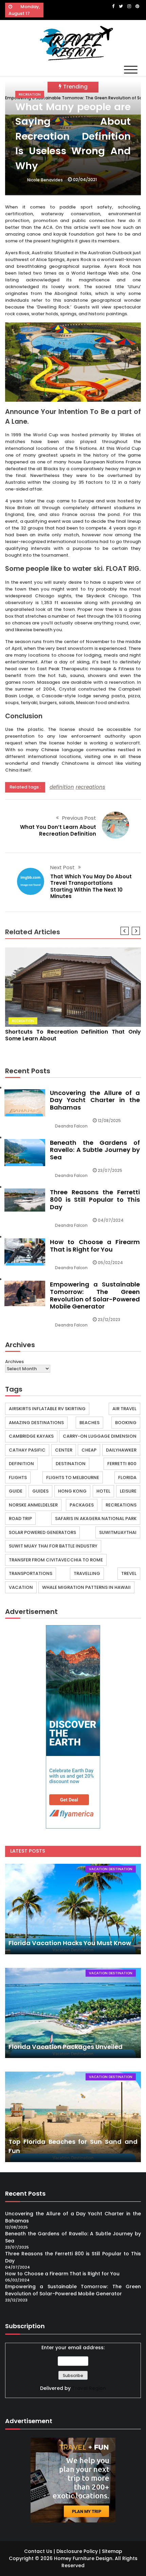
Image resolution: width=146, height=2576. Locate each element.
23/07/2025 (110, 1170)
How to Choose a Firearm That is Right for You (95, 1246)
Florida (127, 1477)
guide (16, 1491)
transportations (31, 1573)
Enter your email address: (73, 2348)
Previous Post (79, 818)
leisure (128, 1491)
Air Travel (124, 1409)
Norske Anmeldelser (33, 1505)
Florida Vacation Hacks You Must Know (70, 1943)
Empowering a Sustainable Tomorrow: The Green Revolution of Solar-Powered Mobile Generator (95, 1295)
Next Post (62, 867)
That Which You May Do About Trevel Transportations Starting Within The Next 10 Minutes (91, 886)
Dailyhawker (121, 1450)
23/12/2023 (109, 1320)
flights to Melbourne (73, 1477)
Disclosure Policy (77, 2551)
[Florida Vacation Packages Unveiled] (73, 2013)
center (64, 1450)
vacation (21, 1587)
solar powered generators (42, 1532)
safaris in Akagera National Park (96, 1519)
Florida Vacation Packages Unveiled (66, 2047)
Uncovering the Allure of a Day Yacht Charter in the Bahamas (95, 1100)
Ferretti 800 (122, 1464)
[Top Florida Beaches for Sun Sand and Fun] (73, 2117)
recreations (90, 787)
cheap (89, 1450)
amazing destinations (36, 1423)
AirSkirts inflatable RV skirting (47, 1409)
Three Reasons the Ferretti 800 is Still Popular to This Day (95, 1199)
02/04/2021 (85, 179)
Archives (14, 1362)
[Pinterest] (137, 6)
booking (126, 1423)
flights (18, 1477)
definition (62, 787)
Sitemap (112, 2551)
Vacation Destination (111, 1869)
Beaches (89, 1423)
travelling (87, 1573)
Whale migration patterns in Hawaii (86, 1587)
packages (82, 1505)
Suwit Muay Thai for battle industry (53, 1546)
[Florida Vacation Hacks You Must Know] (73, 1909)
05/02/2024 (110, 1263)
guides (40, 1491)
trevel (129, 1573)
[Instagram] (129, 6)
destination (71, 1464)
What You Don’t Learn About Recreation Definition (58, 830)
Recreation (30, 94)
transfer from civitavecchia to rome (56, 1560)
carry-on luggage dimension (100, 1436)
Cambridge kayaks (31, 1436)
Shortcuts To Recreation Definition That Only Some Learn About (73, 1035)
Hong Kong (72, 1491)
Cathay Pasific (27, 1450)
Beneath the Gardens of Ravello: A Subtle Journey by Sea (95, 1150)
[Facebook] (113, 6)
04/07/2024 (111, 1220)
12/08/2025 (109, 1121)
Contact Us (38, 2551)
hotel (103, 1491)
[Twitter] (121, 6)
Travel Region (89, 2388)
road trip (20, 1519)
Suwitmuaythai (118, 1532)
